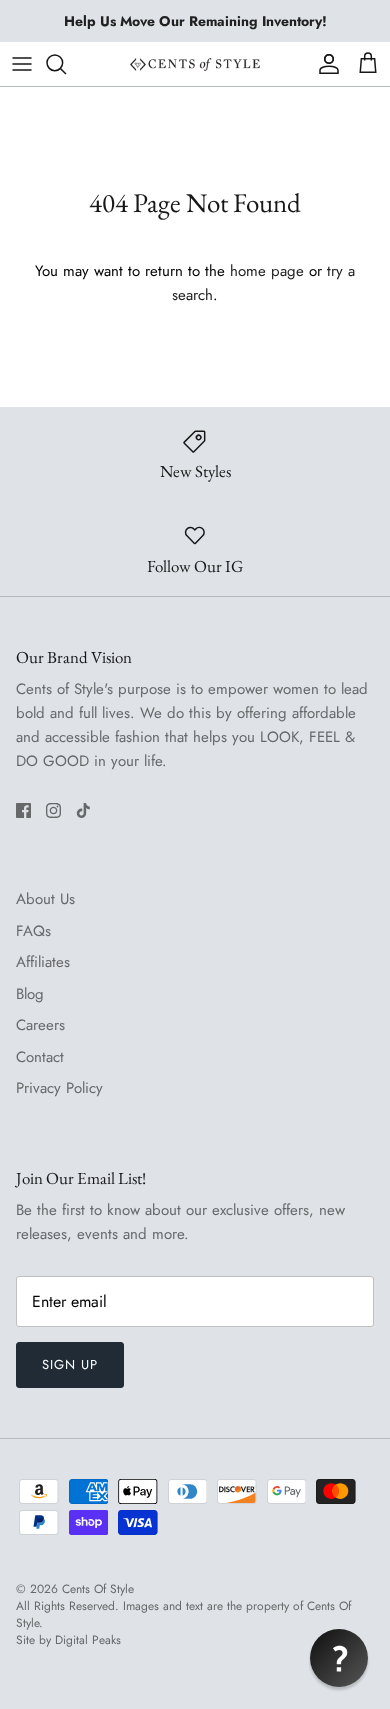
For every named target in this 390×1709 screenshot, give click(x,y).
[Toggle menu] (22, 64)
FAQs (33, 931)
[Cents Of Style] (195, 63)
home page (267, 271)
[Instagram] (53, 810)
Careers (40, 1025)
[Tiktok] (83, 810)
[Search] (66, 64)
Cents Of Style (98, 1589)
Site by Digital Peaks (68, 1640)
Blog (30, 994)
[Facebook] (23, 810)
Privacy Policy (59, 1088)
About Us (45, 899)
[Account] (324, 64)
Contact (40, 1057)
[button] (339, 1658)
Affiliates (43, 962)
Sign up (70, 1364)
